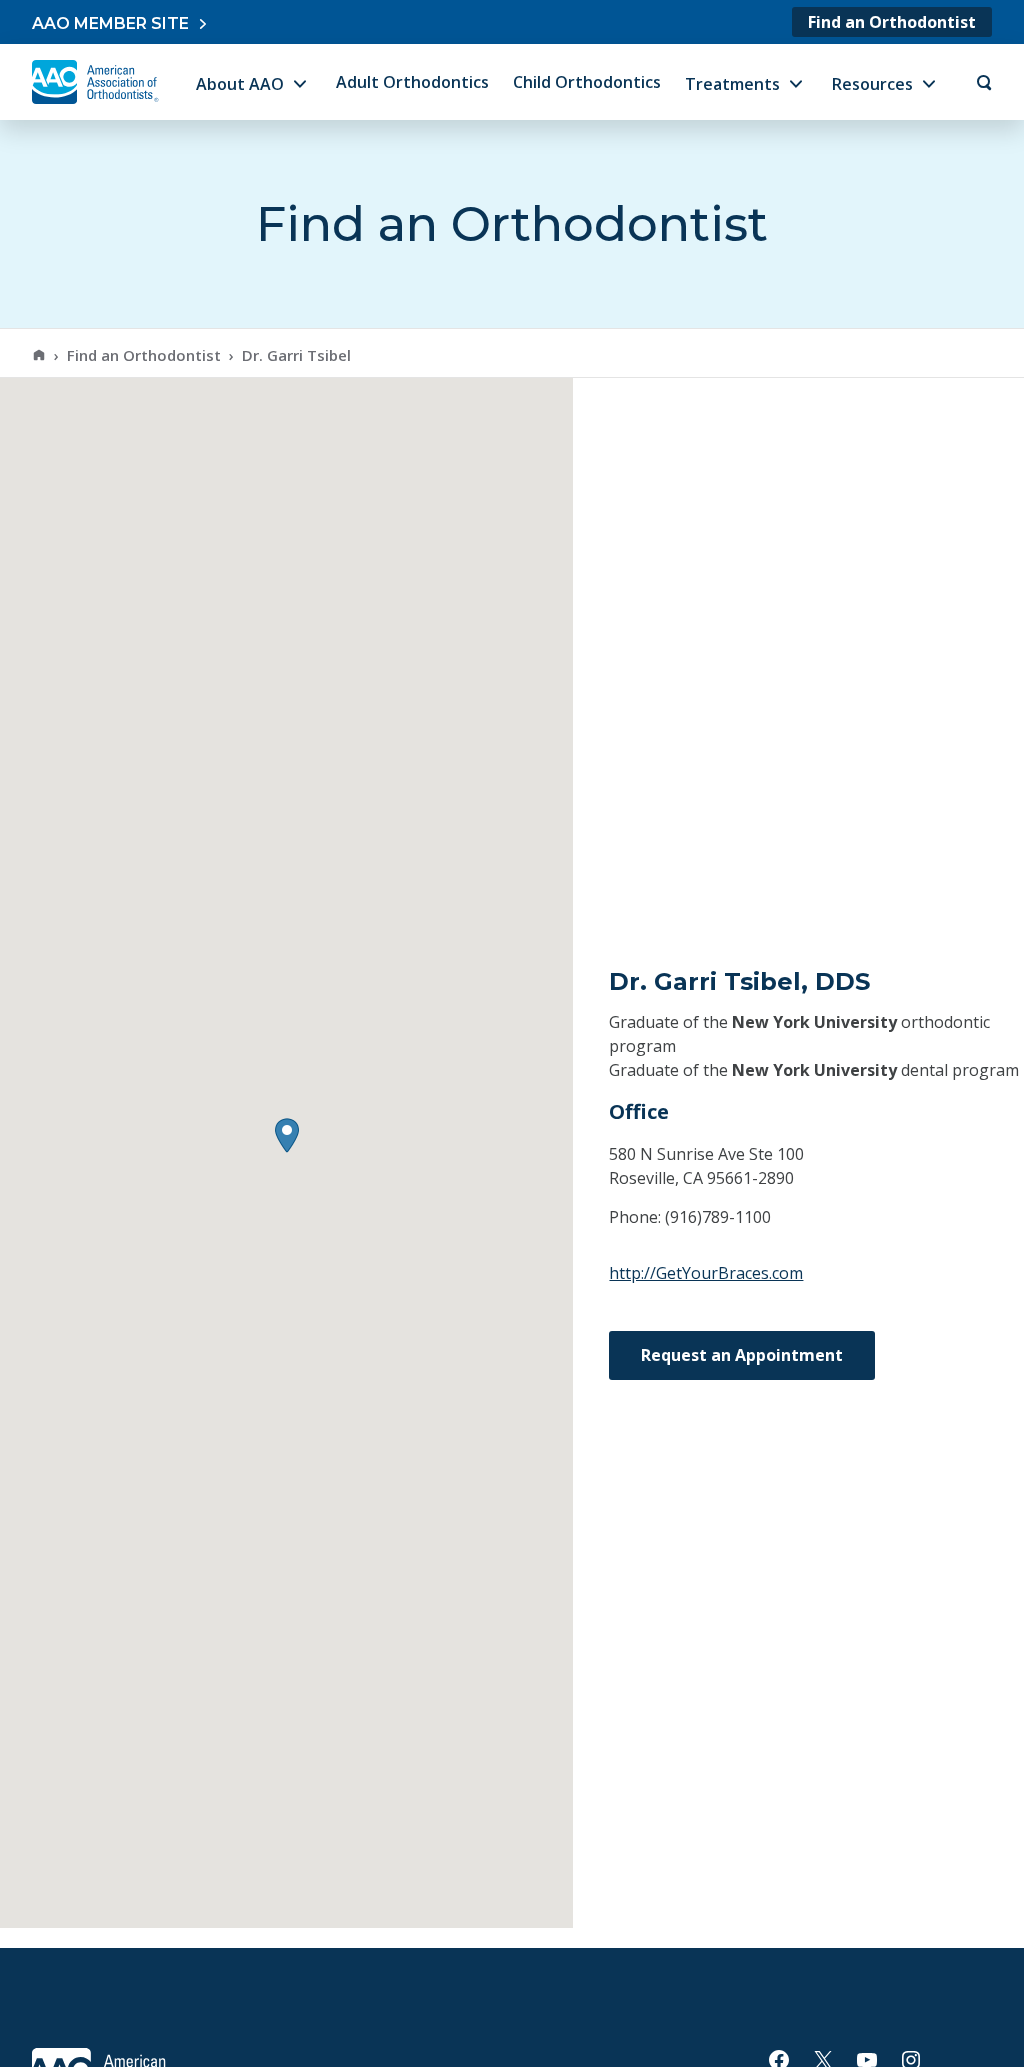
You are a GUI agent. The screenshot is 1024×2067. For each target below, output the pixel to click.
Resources (872, 84)
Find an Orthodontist (892, 22)
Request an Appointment (742, 1355)
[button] (287, 1135)
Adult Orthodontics (412, 82)
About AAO (240, 84)
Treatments (732, 84)
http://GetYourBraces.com (706, 1273)
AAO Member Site (110, 23)
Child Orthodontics (587, 82)
